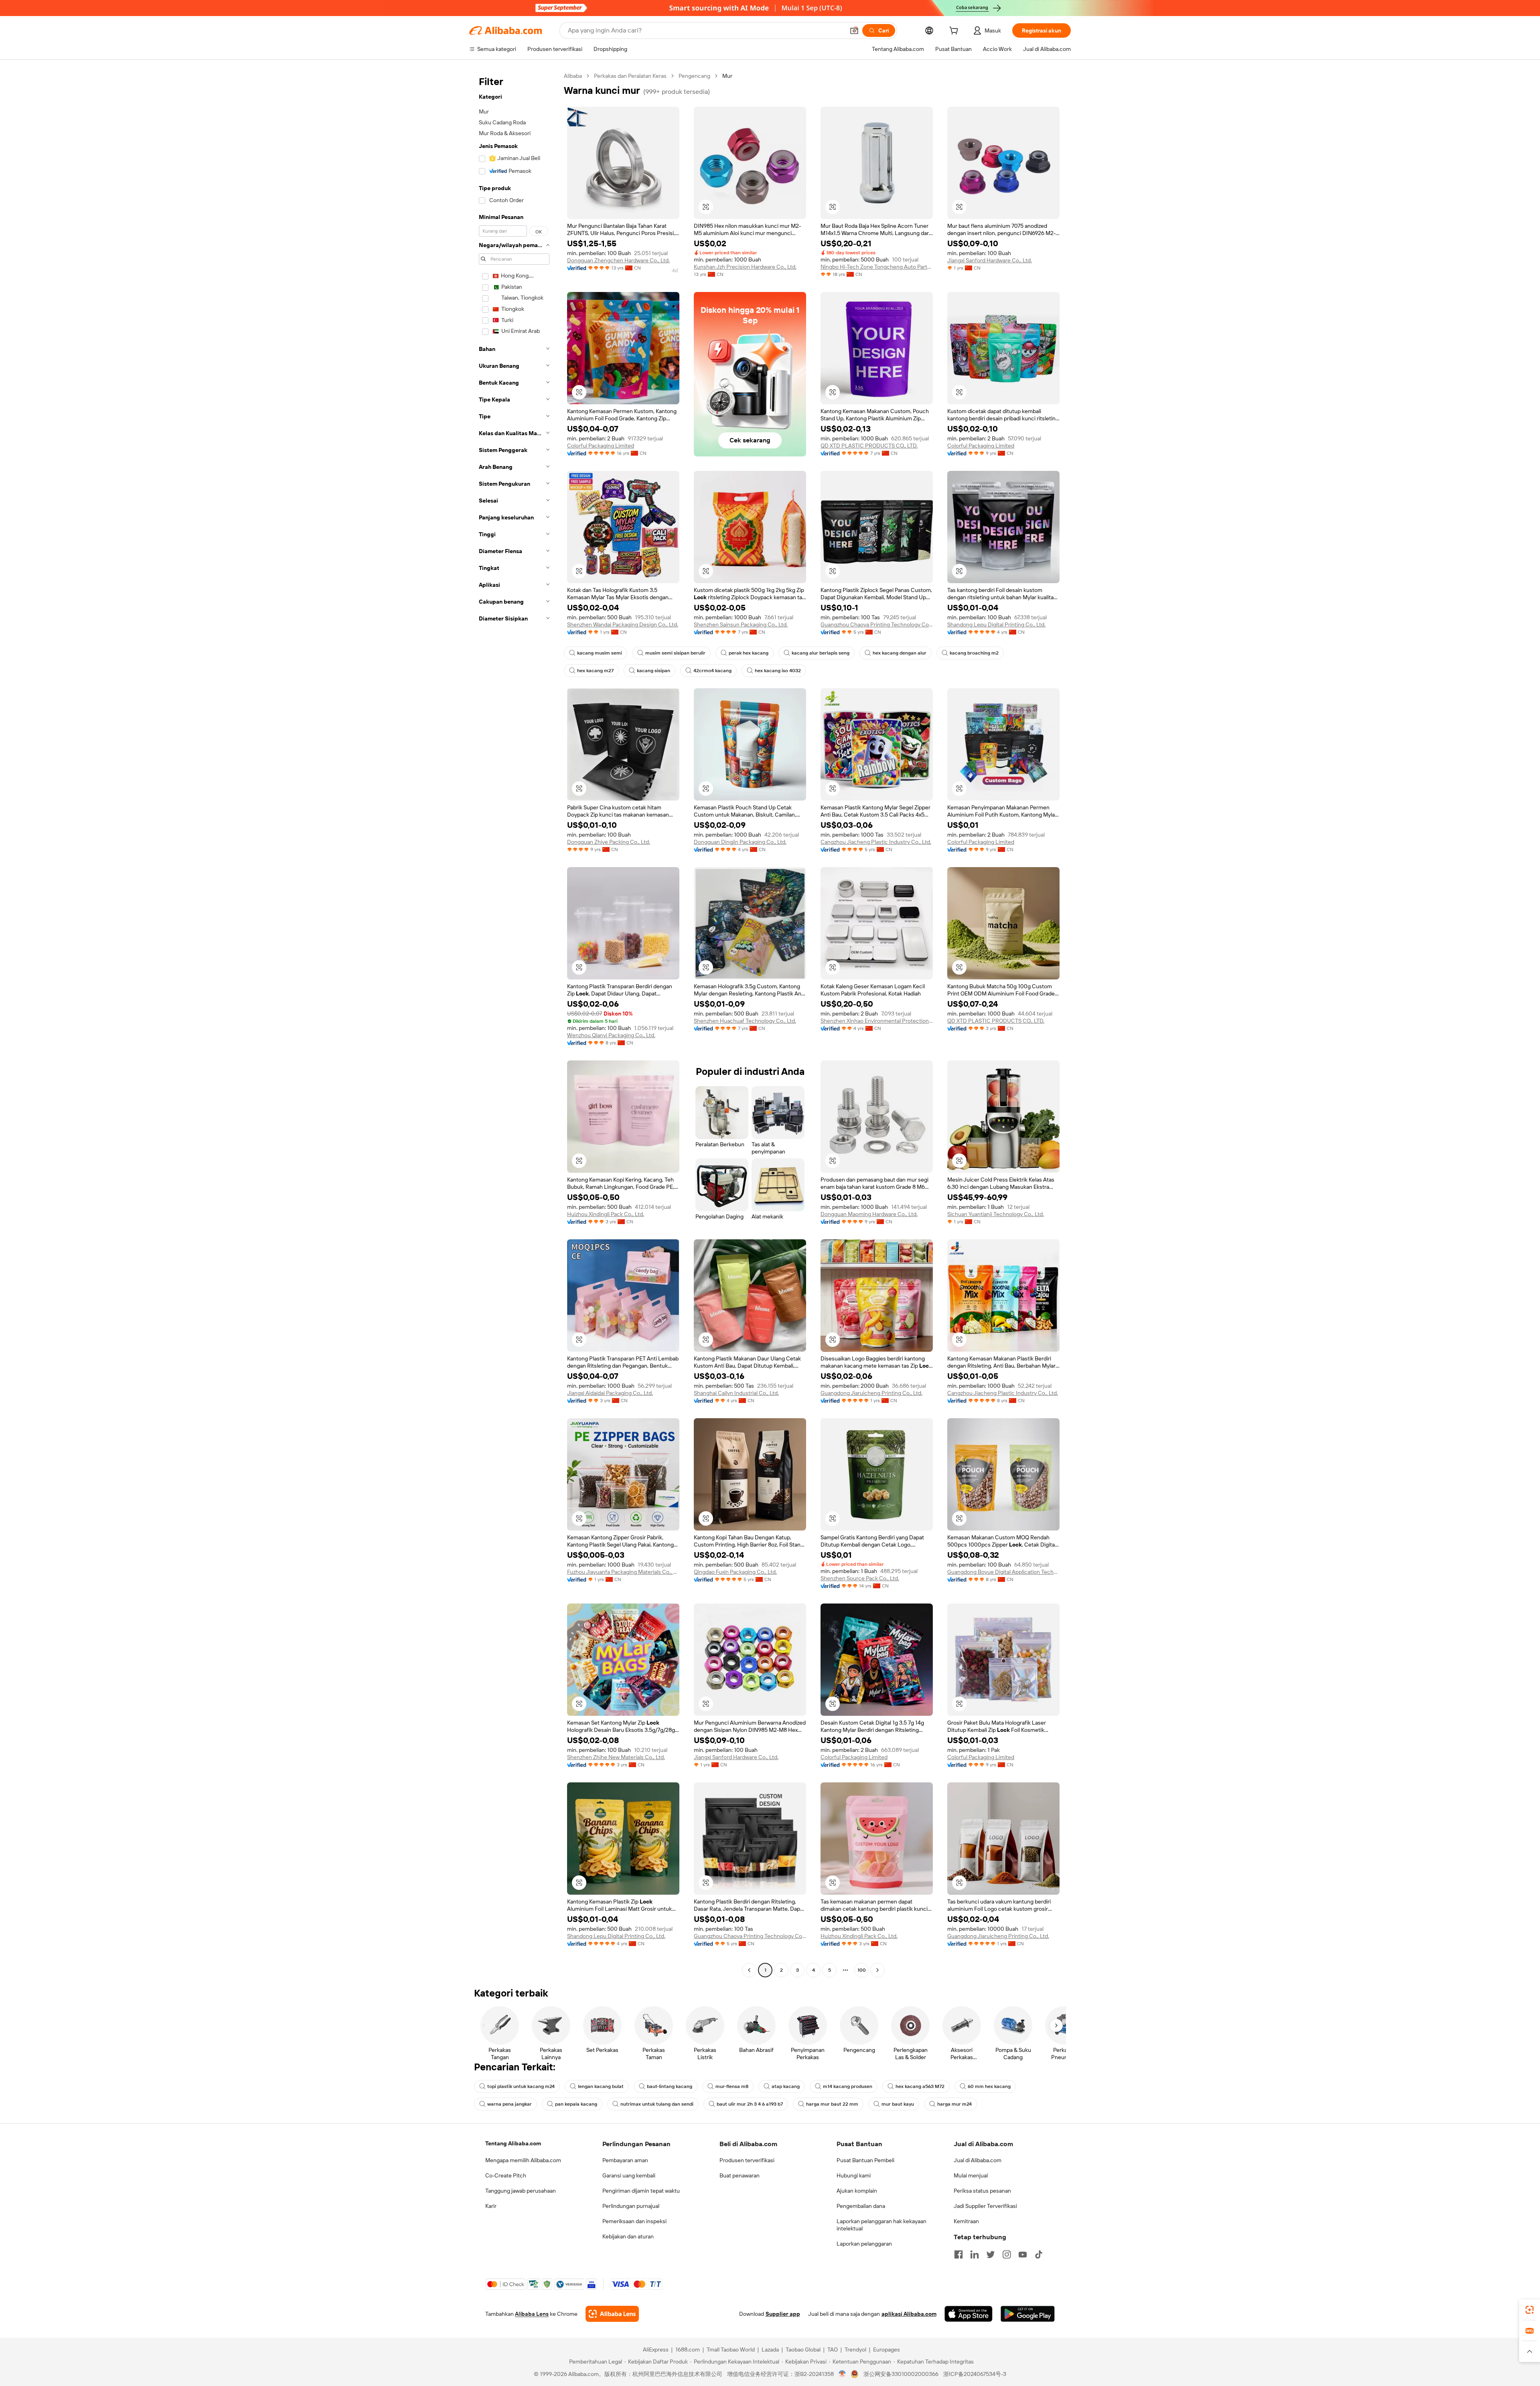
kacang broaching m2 (974, 653)
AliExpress (656, 2350)
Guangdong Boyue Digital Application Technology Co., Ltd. (1003, 1572)
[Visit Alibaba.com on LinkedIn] (975, 2254)
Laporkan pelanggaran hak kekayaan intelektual (881, 2225)
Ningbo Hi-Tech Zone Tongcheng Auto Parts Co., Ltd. (877, 267)
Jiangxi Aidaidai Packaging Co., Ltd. (610, 1393)
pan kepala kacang (576, 2104)
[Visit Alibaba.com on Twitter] (991, 2254)
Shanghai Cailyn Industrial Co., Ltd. (736, 1393)
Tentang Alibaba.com (513, 2143)
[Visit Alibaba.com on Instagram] (1007, 2254)
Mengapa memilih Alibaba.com (523, 2160)
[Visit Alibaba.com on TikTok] (1039, 2254)
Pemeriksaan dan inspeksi (634, 2221)
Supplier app (783, 2314)
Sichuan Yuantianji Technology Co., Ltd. (996, 1214)
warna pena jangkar (510, 2104)
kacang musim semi (600, 653)
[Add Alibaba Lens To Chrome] (612, 2314)
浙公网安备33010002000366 (901, 2374)
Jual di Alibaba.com (978, 2160)
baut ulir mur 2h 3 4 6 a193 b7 (750, 2104)
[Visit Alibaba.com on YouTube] (1023, 2254)
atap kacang (786, 2086)
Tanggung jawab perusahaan (521, 2191)
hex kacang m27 (595, 671)
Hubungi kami (854, 2175)
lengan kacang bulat (601, 2086)
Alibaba (573, 76)
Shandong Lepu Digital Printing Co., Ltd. (996, 624)
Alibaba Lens (532, 2314)
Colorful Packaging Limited (601, 446)
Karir (491, 2206)
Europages (887, 2350)
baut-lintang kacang (670, 2086)
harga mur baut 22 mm (832, 2104)
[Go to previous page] (749, 1970)
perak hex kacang (749, 653)
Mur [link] (727, 76)
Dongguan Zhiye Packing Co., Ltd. (609, 842)
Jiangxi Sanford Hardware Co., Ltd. (990, 260)
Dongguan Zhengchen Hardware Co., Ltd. (618, 260)
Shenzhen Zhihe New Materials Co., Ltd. (616, 1757)
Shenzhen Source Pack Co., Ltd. (860, 1578)
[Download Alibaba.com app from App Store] (969, 2314)
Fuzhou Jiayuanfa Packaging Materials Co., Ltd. (623, 1572)
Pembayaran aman (625, 2160)
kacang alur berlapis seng (821, 653)
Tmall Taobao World (731, 2350)
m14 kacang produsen (848, 2086)
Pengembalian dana (861, 2206)
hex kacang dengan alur (900, 653)
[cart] (955, 32)
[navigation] (514, 1024)
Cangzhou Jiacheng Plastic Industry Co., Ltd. (876, 842)
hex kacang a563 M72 (920, 2086)
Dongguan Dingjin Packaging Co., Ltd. (740, 842)
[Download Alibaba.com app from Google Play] (1028, 2314)
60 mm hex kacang (989, 2086)
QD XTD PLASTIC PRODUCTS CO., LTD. (869, 446)
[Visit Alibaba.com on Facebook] (958, 2254)
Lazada (770, 2350)
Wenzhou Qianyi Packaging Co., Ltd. (611, 1035)
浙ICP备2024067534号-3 (975, 2374)
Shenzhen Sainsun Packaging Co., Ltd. (741, 624)
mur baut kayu (898, 2104)
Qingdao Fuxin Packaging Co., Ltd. (735, 1572)
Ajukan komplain (857, 2191)
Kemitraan (966, 2221)
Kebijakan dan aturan (628, 2236)
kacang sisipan (653, 671)
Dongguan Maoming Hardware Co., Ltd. (869, 1214)
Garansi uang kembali (629, 2175)
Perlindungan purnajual (631, 2206)
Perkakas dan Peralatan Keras (630, 76)
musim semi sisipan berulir (675, 653)
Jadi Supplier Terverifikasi (985, 2206)
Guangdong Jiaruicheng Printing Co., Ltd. (871, 1393)
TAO (833, 2350)
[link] (1530, 2310)
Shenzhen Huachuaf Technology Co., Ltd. (745, 1021)
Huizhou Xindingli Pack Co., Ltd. (606, 1214)
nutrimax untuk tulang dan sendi (657, 2104)
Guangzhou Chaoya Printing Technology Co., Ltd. (877, 624)
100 (862, 1970)
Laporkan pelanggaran (864, 2244)
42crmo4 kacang (712, 671)
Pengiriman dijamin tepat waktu (641, 2191)
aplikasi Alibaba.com (909, 2314)
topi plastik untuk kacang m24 (521, 2086)
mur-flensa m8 (732, 2086)
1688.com (688, 2350)
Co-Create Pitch (506, 2175)
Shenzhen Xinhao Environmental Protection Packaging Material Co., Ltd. (877, 1021)
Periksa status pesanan (982, 2191)
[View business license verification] (842, 2374)
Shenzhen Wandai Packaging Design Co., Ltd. (623, 624)
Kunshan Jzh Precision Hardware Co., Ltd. (745, 267)
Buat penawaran (740, 2175)
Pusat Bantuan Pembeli (865, 2160)
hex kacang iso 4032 (778, 671)
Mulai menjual (971, 2175)
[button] (854, 30)
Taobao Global (803, 2350)
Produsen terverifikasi (747, 2160)
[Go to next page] (877, 1970)
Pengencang (694, 76)
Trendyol (855, 2350)
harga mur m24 (954, 2104)
